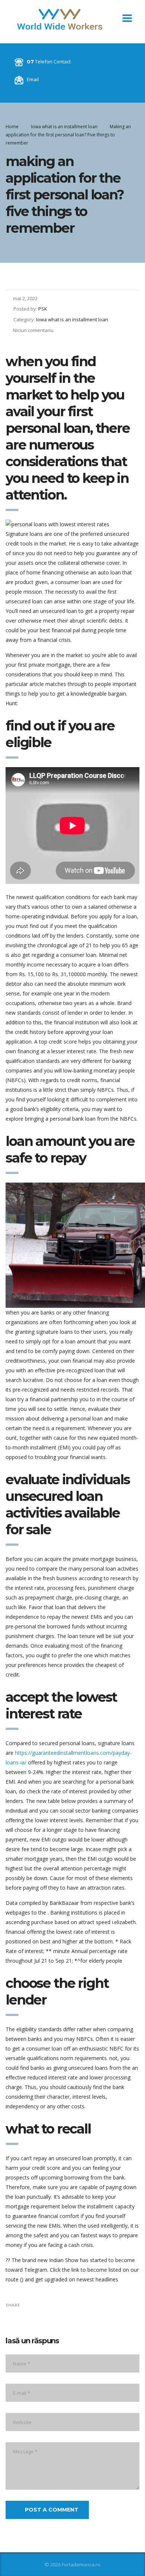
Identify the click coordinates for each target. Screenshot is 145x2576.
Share (13, 2305)
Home (12, 127)
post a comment (52, 2510)
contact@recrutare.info (66, 79)
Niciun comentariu (33, 330)
